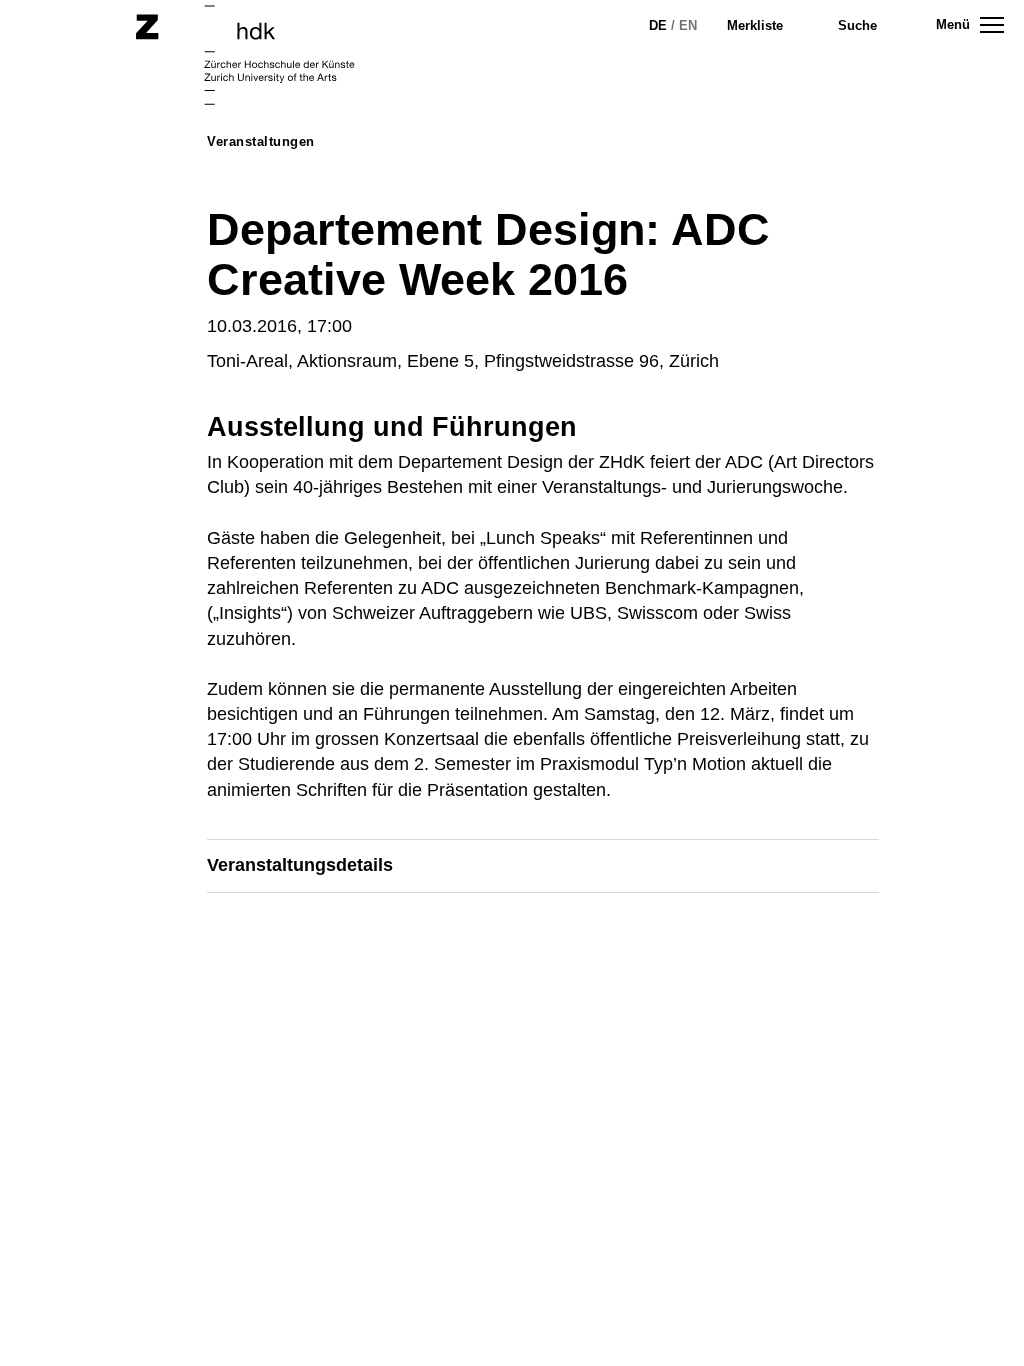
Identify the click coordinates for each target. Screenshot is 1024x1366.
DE (658, 25)
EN (688, 25)
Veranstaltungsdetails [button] (300, 865)
